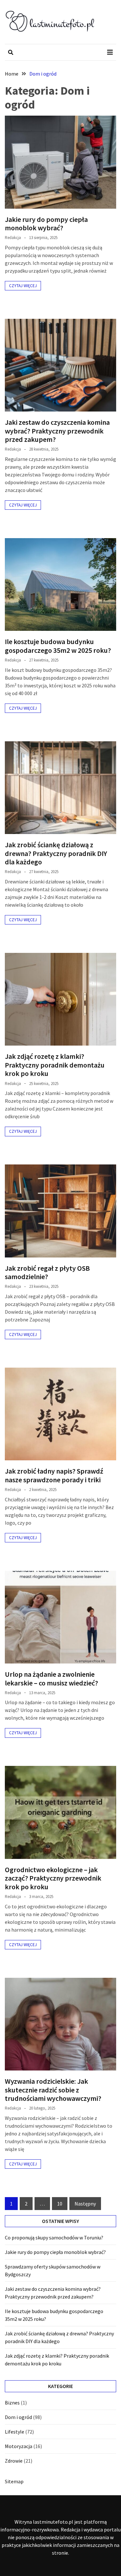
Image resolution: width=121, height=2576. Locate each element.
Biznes (12, 2403)
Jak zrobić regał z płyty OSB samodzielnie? (47, 1272)
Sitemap (14, 2481)
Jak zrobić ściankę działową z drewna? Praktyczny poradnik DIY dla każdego (56, 853)
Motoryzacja (19, 2446)
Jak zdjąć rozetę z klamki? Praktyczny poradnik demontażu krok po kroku (55, 1065)
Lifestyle (15, 2432)
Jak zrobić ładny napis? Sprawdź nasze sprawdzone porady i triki (54, 1475)
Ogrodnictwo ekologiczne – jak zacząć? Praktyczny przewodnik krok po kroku (53, 1878)
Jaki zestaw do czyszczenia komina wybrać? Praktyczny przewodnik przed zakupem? (57, 431)
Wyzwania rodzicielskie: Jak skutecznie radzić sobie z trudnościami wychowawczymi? (53, 2090)
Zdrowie (14, 2461)
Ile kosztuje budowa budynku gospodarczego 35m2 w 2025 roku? (58, 646)
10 (60, 2204)
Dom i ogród (18, 2417)
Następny (85, 2204)
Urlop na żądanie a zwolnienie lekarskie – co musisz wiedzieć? (51, 1678)
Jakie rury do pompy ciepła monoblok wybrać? (46, 224)
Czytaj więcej (23, 286)
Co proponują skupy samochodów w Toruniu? (54, 2237)
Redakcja (13, 238)
